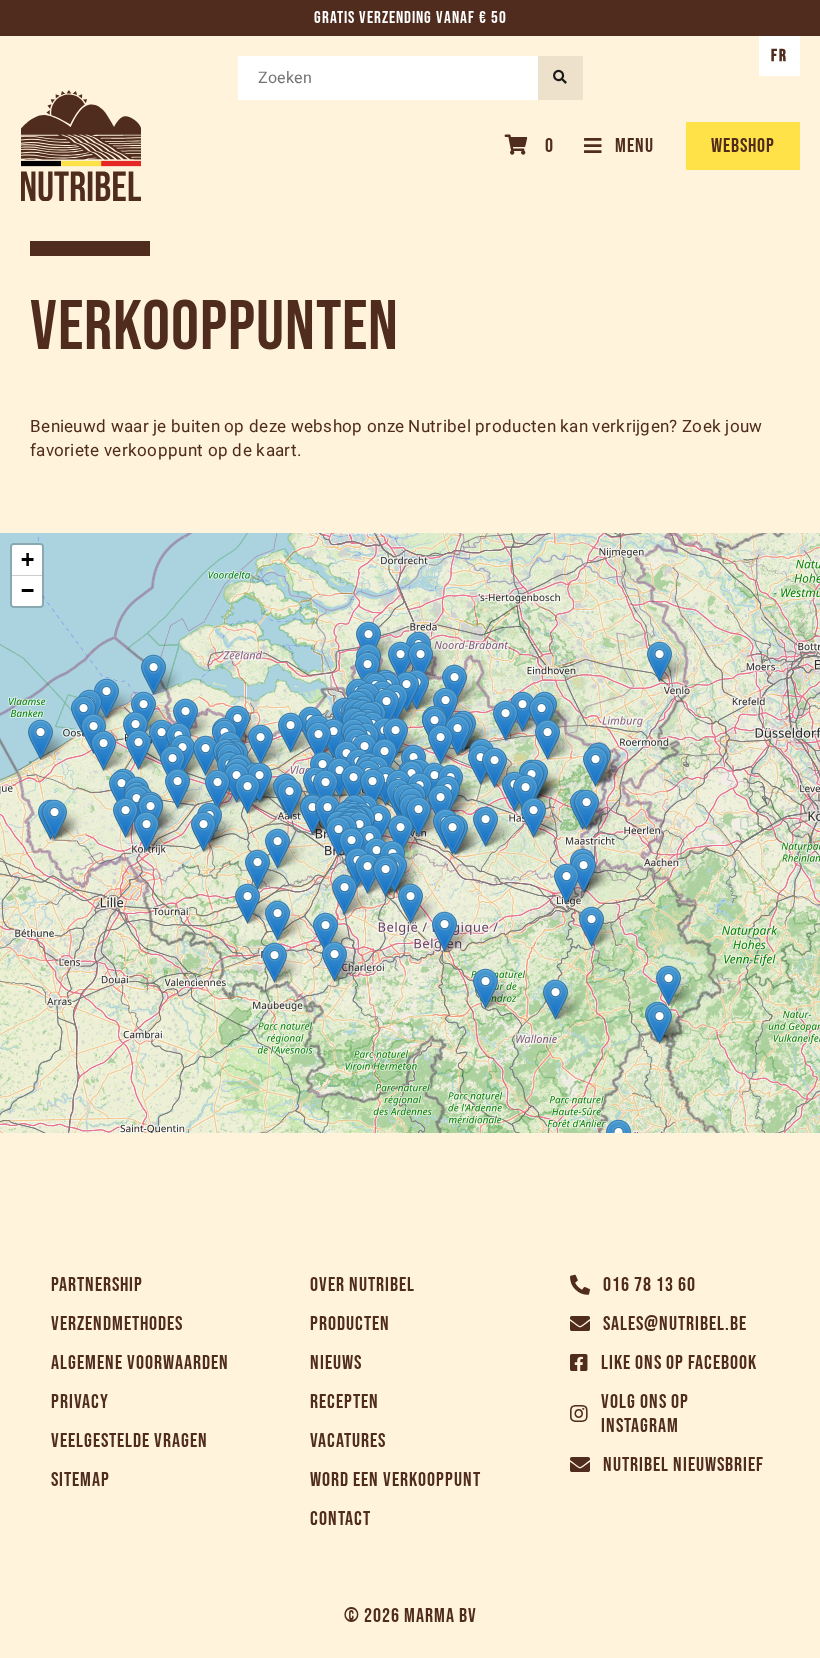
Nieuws (336, 1363)
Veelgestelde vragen (129, 1441)
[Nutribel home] (81, 145)
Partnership (97, 1285)
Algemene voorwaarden (140, 1363)
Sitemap (80, 1480)
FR (779, 56)
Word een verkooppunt (395, 1480)
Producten (350, 1324)
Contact (340, 1519)
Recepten (344, 1402)
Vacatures (348, 1441)
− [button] (27, 590)
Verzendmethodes (117, 1324)
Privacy (80, 1402)
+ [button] (27, 559)
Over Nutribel (362, 1285)
